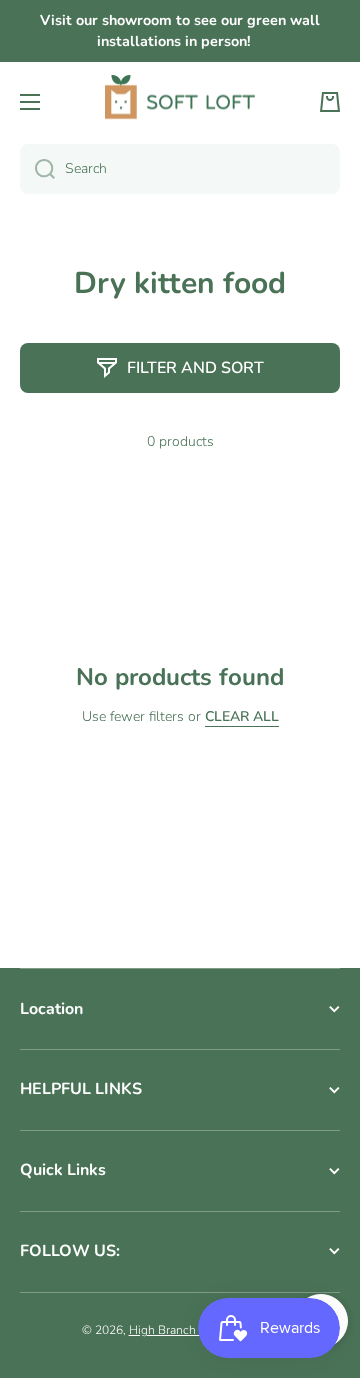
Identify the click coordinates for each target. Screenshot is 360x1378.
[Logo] (180, 102)
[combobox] (180, 169)
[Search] (37, 169)
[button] (330, 102)
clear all (242, 717)
